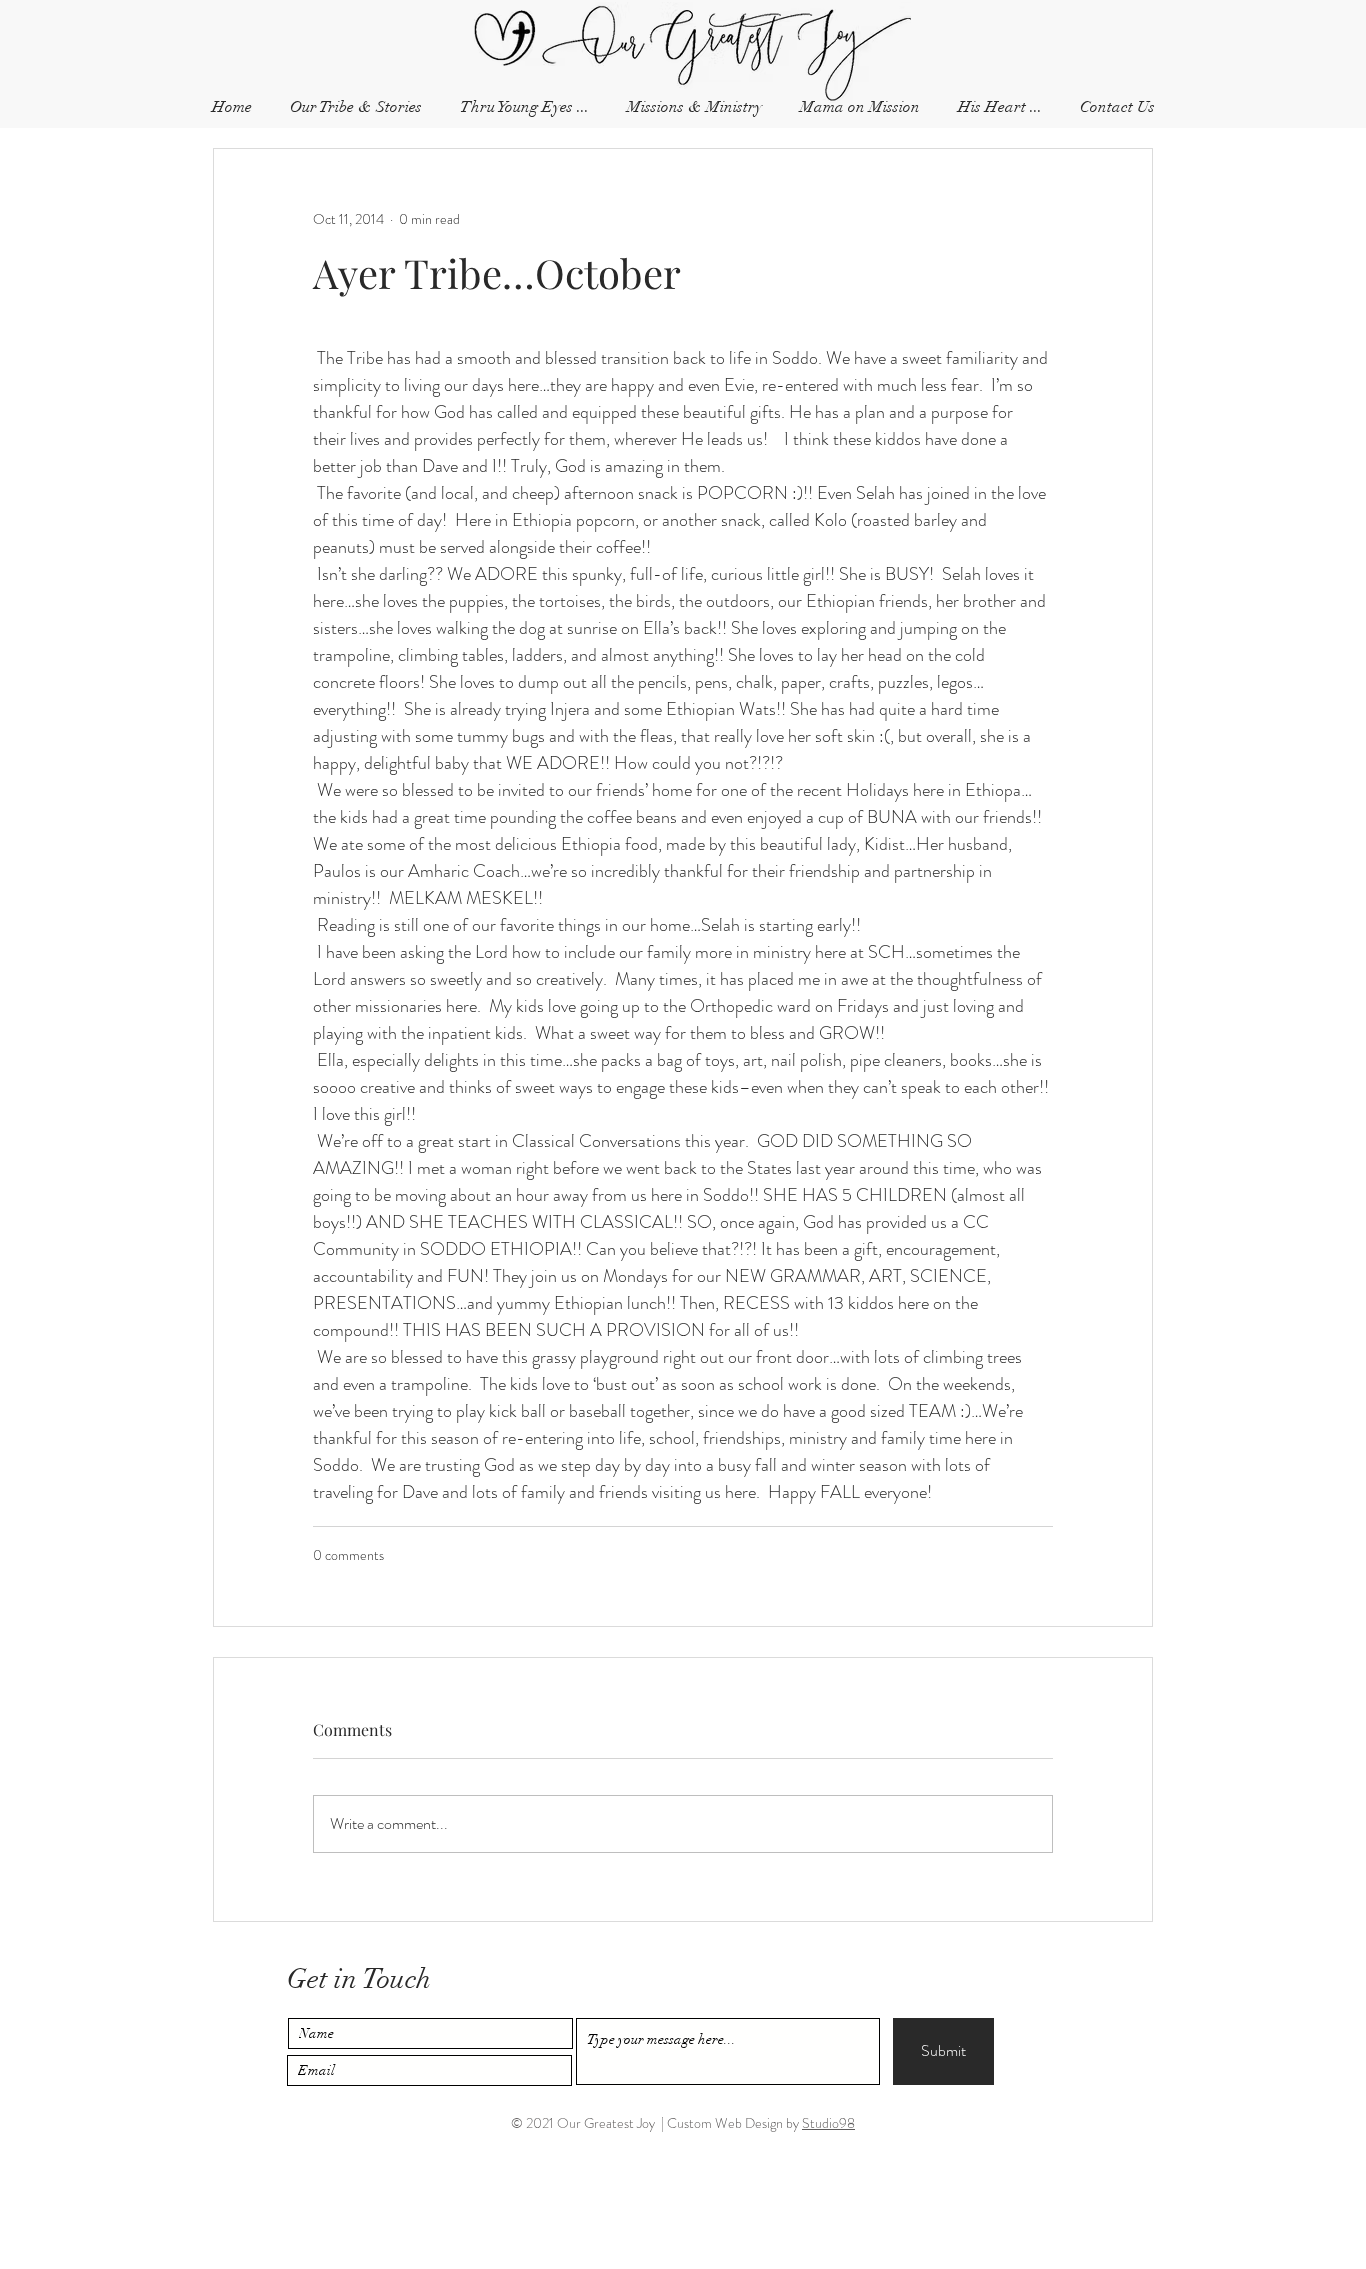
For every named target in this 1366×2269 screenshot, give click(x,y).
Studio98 (828, 2123)
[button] (1117, 107)
